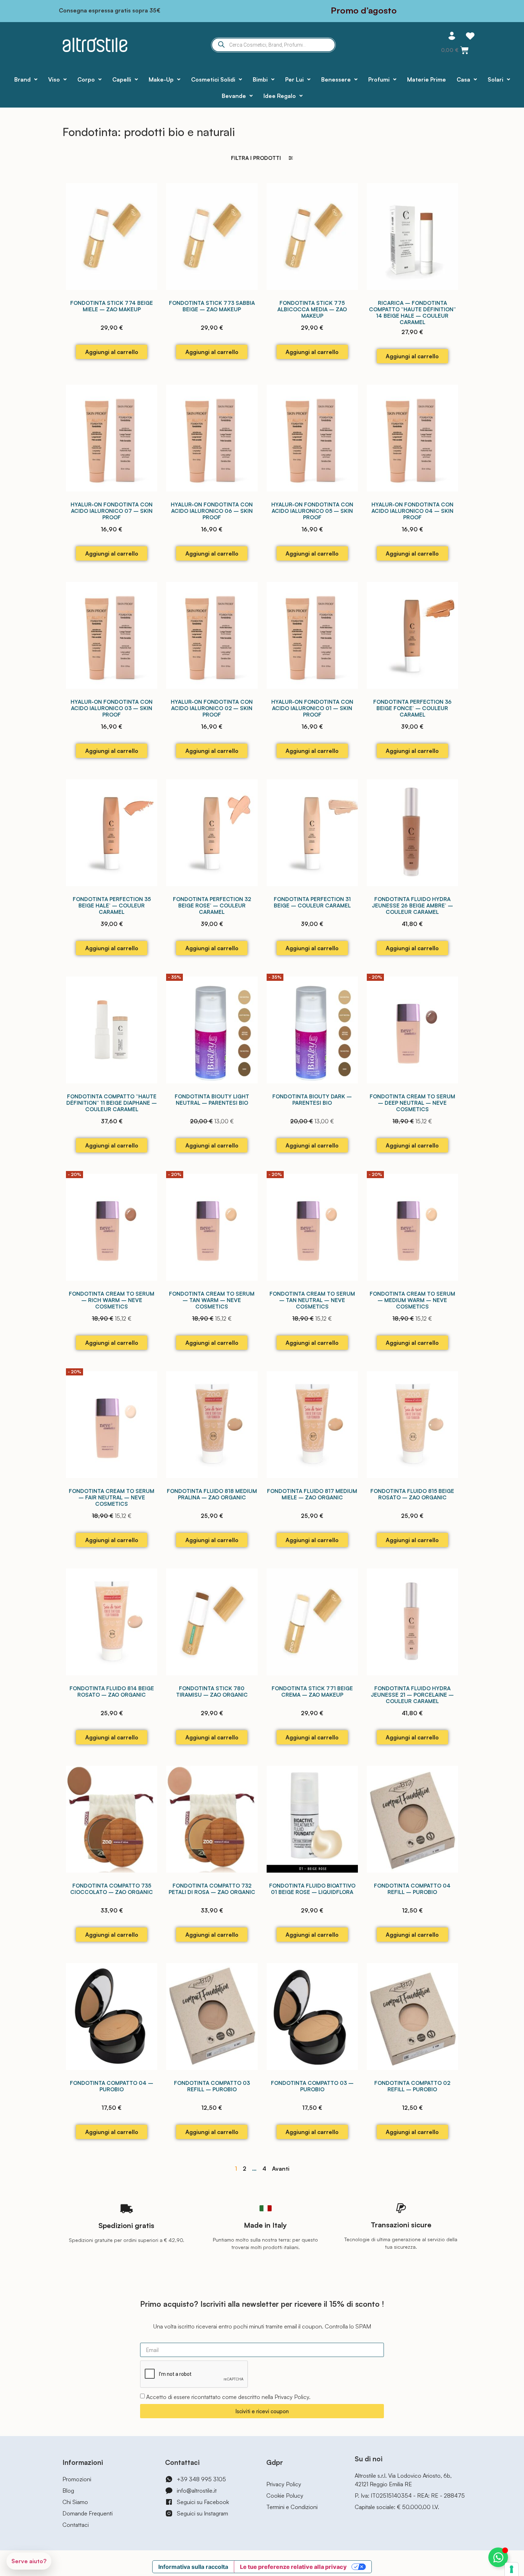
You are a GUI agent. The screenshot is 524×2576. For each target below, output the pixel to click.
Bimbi (260, 79)
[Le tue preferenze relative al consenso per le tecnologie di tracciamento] (512, 2569)
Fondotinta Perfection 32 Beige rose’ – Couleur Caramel (212, 905)
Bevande (234, 96)
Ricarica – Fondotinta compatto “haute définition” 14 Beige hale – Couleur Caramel (412, 313)
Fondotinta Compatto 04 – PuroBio (112, 2086)
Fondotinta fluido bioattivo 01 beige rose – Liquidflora (312, 1889)
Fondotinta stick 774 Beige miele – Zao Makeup (112, 306)
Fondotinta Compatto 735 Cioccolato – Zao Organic (112, 1889)
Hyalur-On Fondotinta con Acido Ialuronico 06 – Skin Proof (212, 511)
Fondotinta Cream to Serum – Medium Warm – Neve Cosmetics (412, 1300)
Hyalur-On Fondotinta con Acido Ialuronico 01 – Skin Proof (312, 708)
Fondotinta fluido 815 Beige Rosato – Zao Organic (412, 1494)
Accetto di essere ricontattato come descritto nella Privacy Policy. (228, 2397)
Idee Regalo (280, 96)
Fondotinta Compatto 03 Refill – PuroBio (212, 2086)
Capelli (122, 79)
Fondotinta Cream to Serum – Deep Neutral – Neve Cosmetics (412, 1103)
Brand (22, 79)
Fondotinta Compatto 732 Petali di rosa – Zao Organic (212, 1889)
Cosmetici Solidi (213, 79)
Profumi (379, 79)
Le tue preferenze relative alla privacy (293, 2567)
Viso (54, 79)
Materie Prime (427, 79)
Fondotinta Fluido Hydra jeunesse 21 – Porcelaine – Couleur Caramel (412, 1695)
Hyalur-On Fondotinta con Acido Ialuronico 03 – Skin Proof (112, 708)
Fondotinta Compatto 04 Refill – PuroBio (412, 1889)
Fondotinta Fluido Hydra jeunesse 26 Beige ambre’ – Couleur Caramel (412, 905)
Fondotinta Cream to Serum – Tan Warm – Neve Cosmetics (212, 1300)
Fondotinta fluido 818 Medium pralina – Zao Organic (212, 1494)
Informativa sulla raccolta (193, 2567)
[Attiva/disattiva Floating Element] (498, 2557)
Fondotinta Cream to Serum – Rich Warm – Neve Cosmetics (112, 1300)
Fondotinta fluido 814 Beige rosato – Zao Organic (112, 1692)
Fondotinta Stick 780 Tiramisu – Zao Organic (212, 1692)
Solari (495, 79)
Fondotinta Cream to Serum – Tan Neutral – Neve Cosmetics (312, 1300)
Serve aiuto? (29, 2561)
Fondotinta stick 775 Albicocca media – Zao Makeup (312, 309)
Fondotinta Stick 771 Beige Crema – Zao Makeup (312, 1692)
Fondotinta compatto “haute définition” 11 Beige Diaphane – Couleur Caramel (112, 1103)
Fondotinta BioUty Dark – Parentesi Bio (312, 1100)
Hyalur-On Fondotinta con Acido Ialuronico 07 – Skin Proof (112, 511)
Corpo (86, 79)
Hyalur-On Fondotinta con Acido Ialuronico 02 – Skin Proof (212, 708)
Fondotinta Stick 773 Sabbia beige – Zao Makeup (212, 306)
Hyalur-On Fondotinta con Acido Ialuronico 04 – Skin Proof (412, 511)
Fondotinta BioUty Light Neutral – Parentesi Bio (212, 1100)
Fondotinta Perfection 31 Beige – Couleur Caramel (312, 902)
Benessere (336, 79)
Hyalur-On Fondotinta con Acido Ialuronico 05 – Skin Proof (312, 511)
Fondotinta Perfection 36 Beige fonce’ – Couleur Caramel (412, 708)
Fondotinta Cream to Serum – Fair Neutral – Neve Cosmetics (112, 1497)
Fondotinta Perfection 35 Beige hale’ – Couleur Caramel (112, 905)
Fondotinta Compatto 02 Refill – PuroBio (412, 2086)
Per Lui (294, 79)
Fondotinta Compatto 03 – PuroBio (312, 2086)
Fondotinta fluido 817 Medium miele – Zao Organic (312, 1494)
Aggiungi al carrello (112, 352)
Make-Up (161, 79)
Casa (463, 79)
